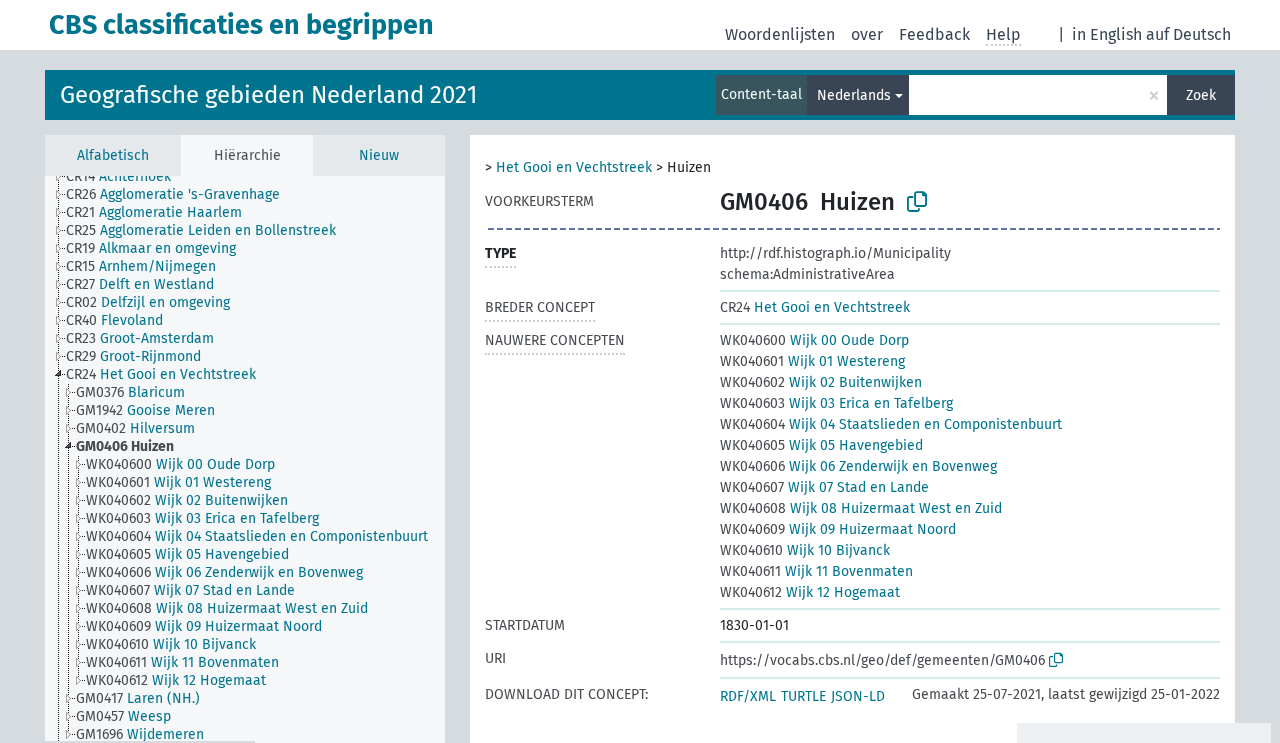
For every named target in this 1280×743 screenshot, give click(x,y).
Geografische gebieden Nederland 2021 (268, 95)
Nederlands (854, 95)
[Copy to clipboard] (917, 202)
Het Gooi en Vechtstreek (574, 167)
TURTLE (803, 696)
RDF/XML (748, 696)
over (867, 34)
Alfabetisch (113, 155)
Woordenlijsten (780, 34)
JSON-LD (858, 696)
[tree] (245, 458)
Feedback (934, 34)
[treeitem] (127, 177)
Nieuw (379, 155)
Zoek (1201, 95)
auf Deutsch (1188, 34)
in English (1107, 34)
